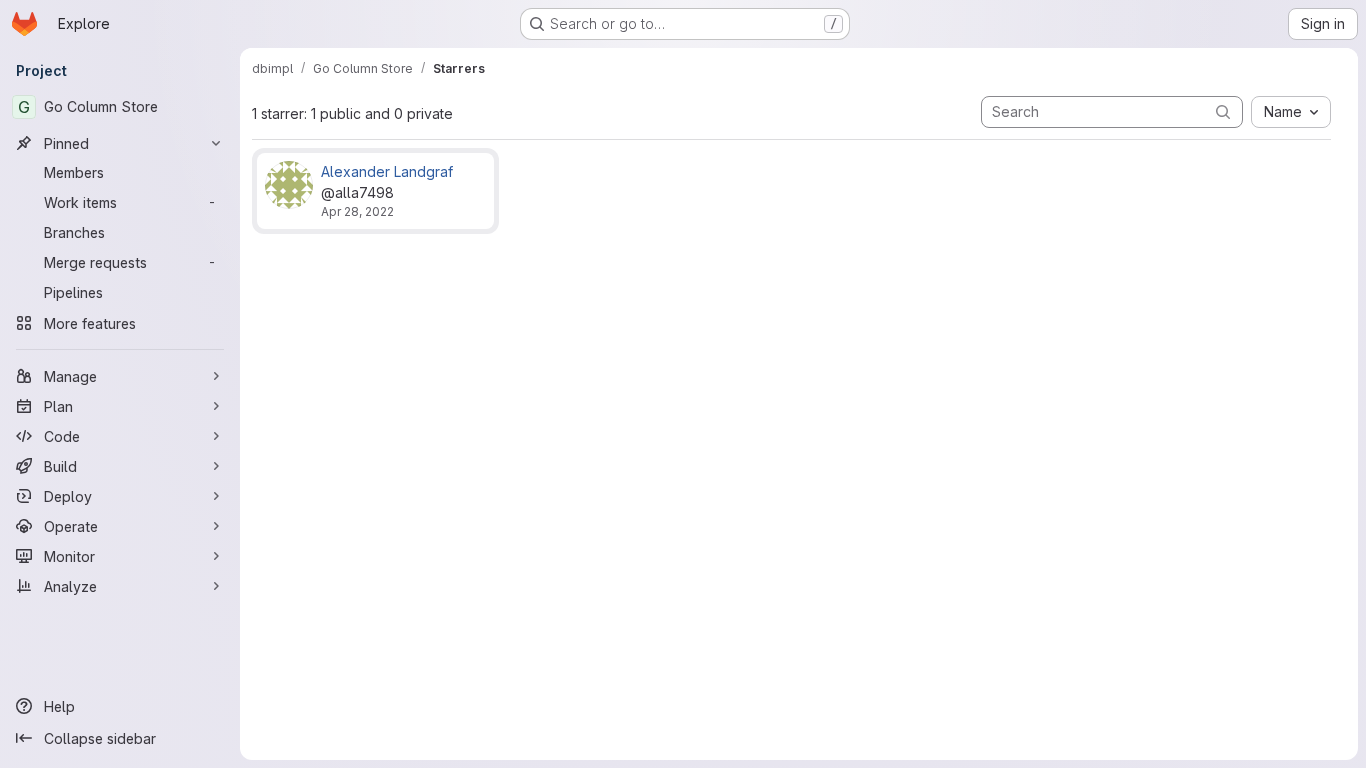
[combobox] (1291, 112)
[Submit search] (1223, 111)
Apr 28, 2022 (357, 211)
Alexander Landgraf (387, 171)
